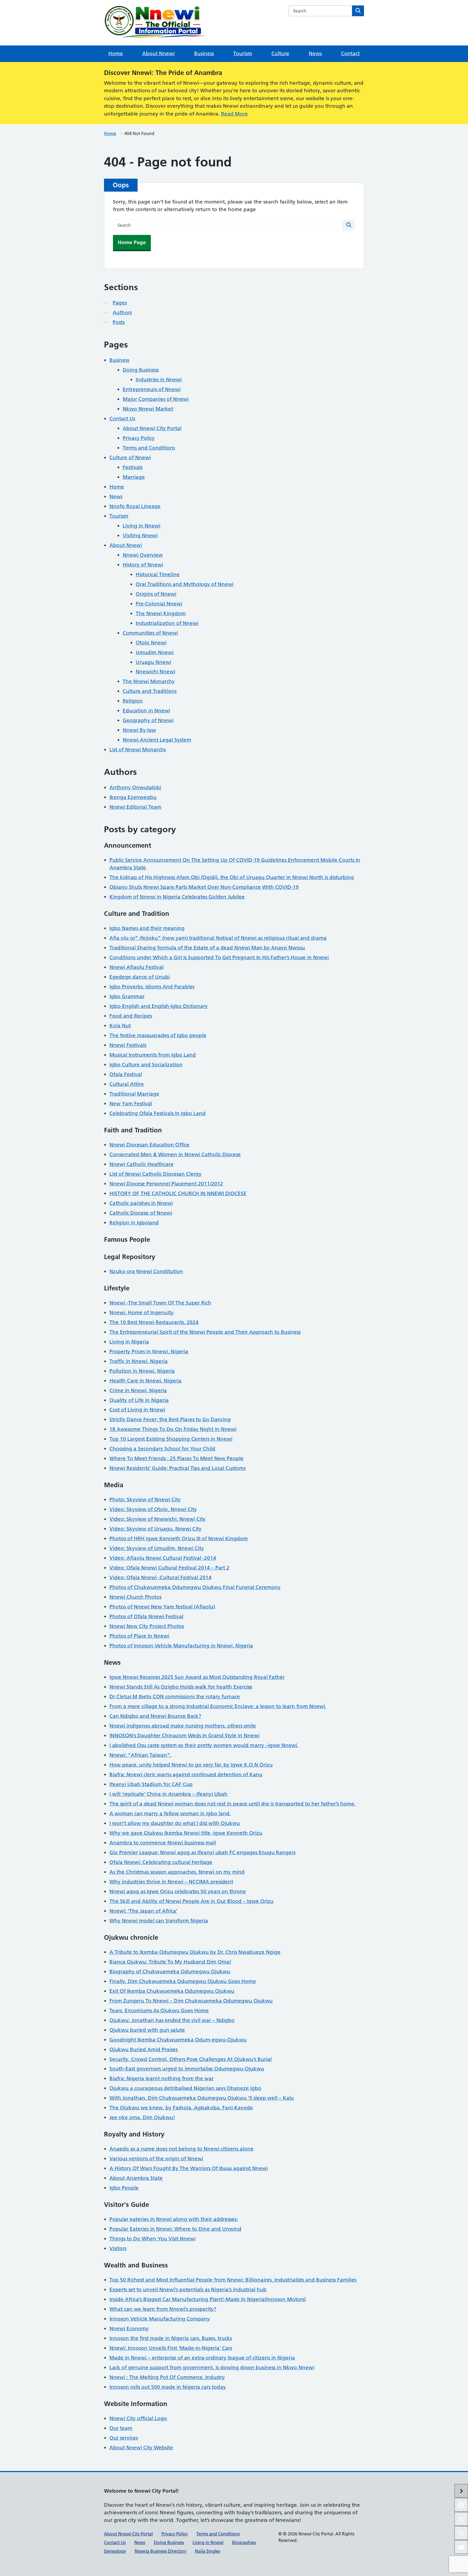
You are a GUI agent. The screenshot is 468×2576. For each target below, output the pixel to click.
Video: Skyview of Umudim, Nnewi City (157, 1548)
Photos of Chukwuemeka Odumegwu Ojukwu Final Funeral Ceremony (195, 1587)
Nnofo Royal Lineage (135, 506)
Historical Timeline (158, 574)
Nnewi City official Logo (138, 2418)
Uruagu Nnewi (153, 662)
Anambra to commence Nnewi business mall (163, 1843)
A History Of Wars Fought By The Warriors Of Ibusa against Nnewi (189, 2168)
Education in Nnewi (146, 711)
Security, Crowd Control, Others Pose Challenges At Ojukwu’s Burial (191, 2059)
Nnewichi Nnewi (155, 672)
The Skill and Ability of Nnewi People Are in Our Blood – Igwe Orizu (191, 1901)
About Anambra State (136, 2178)
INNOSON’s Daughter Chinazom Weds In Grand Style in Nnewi (184, 1736)
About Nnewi (158, 53)
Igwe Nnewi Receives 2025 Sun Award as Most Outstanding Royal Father (197, 1677)
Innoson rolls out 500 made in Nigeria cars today (168, 2387)
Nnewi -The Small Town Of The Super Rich (160, 1303)
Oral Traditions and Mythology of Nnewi (185, 584)
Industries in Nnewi (159, 380)
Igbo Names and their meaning (147, 928)
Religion (133, 701)
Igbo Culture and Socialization (146, 1065)
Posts (119, 322)
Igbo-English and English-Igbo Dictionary (159, 1006)
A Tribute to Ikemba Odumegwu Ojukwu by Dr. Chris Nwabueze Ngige (195, 1952)
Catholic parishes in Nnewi (141, 1203)
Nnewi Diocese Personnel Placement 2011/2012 (166, 1184)
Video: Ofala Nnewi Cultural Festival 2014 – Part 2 (169, 1568)
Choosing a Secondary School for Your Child (162, 1449)
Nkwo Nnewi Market (148, 409)
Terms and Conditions (149, 448)
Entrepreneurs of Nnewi (152, 389)
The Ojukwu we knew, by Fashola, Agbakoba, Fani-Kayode (181, 2108)
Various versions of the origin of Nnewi (156, 2159)
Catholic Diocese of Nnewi (141, 1213)
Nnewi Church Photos (135, 1597)
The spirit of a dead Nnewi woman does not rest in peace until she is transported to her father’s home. (233, 1804)
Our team (121, 2428)
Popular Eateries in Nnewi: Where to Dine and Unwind (175, 2229)
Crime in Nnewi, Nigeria (138, 1390)
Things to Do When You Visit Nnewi (152, 2239)
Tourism (243, 53)
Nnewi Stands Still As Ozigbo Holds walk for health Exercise (181, 1687)
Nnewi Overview (143, 555)
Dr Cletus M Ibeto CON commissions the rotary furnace (175, 1697)
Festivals (133, 467)
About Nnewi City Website (141, 2448)
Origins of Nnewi (156, 594)
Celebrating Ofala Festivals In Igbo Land (157, 1113)
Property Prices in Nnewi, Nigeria (149, 1351)
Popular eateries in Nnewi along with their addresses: (174, 2219)
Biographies (244, 2542)
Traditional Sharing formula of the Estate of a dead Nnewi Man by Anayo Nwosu (207, 948)
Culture (280, 53)
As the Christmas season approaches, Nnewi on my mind (177, 1872)
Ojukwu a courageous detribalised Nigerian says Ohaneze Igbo (185, 2088)
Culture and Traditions (150, 691)
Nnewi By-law (139, 730)
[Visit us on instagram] (461, 2533)
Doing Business (141, 370)
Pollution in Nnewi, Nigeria (142, 1371)
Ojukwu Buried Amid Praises (144, 2049)
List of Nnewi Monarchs (138, 750)
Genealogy (115, 2551)
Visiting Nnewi (140, 535)
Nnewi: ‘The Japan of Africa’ (143, 1911)
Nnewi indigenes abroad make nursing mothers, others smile (183, 1726)
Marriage (134, 477)
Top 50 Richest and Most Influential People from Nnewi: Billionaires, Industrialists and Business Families (233, 2280)
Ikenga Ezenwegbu (133, 797)
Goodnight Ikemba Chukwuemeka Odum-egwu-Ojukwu (178, 2040)
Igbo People (124, 2188)
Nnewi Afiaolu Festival (136, 967)
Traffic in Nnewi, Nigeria (139, 1361)
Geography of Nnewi (148, 720)
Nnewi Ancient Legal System (157, 740)
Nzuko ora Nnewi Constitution (146, 1271)
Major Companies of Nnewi (156, 399)
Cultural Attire (127, 1084)
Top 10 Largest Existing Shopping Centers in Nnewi (171, 1439)
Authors (122, 312)
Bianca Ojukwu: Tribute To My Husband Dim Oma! (170, 1962)
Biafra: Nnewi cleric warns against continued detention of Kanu (186, 1774)
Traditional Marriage (134, 1094)
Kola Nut (120, 1026)
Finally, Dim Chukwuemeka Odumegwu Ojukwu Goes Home (183, 1981)
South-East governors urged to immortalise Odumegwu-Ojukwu (187, 2069)
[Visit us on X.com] (461, 2519)
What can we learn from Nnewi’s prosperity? (163, 2309)
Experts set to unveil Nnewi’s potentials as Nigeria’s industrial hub (188, 2290)
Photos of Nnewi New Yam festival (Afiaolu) (162, 1607)
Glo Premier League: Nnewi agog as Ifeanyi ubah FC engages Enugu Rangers (202, 1852)
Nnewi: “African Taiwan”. (140, 1755)
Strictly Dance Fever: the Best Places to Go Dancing (170, 1419)
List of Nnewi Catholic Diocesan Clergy (155, 1174)
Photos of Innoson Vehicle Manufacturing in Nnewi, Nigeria (181, 1646)
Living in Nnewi (142, 526)
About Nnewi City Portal (152, 428)
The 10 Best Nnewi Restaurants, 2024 (154, 1322)
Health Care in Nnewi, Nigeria (145, 1381)
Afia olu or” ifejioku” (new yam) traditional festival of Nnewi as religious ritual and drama (218, 938)
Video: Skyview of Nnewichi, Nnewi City (157, 1519)
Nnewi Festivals (128, 1045)
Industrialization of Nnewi (167, 623)
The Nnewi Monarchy (149, 681)
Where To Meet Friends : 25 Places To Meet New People (176, 1458)
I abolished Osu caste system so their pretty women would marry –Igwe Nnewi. (204, 1745)
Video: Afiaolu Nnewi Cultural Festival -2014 (163, 1558)
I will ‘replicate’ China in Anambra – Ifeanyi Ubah (168, 1794)
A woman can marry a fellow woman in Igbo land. (170, 1813)
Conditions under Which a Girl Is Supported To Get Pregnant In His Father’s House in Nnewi (219, 957)
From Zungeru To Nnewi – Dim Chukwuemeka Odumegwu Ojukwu (191, 2001)
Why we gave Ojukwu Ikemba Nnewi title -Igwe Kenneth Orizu (186, 1833)
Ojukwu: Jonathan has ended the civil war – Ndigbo (172, 2020)
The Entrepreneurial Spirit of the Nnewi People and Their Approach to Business (205, 1332)
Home (116, 53)
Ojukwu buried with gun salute (147, 2030)
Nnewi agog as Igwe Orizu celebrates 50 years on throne (178, 1891)
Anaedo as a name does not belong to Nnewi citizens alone (181, 2149)
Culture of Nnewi (130, 458)
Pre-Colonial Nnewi (159, 604)
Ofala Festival (126, 1074)
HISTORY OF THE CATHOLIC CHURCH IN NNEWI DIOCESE (178, 1193)
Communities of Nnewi (150, 633)
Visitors (118, 2248)
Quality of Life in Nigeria (139, 1400)
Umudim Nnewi (155, 652)
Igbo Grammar (127, 996)
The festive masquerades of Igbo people (158, 1035)
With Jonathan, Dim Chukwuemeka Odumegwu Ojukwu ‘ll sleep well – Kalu (202, 2098)
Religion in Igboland (134, 1223)
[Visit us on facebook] (461, 2505)
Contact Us (122, 419)
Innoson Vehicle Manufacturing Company (160, 2319)
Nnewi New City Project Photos (147, 1626)
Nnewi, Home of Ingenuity (142, 1312)
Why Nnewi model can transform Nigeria (159, 1921)
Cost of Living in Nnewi (137, 1410)
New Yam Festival (131, 1104)
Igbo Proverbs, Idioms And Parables (152, 987)
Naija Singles (208, 2551)
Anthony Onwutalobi (135, 787)
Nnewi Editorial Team (135, 807)
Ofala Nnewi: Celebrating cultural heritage (161, 1862)
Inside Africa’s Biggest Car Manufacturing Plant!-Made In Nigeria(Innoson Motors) (208, 2299)
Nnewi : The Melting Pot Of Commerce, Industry (167, 2377)
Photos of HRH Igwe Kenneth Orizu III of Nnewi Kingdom (179, 1538)
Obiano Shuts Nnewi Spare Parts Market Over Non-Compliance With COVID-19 (204, 887)
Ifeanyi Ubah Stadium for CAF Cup (151, 1784)
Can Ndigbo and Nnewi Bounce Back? (155, 1716)
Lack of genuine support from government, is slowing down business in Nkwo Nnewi (212, 2367)
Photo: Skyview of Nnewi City (145, 1500)
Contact (350, 53)
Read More (234, 114)
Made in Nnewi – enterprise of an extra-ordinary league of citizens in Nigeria (202, 2358)
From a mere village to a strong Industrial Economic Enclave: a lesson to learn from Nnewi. (218, 1706)
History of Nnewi (143, 565)
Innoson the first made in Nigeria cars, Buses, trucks (171, 2338)
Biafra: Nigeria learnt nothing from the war (162, 2078)
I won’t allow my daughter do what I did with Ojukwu (175, 1823)
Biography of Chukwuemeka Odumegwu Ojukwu (170, 1972)
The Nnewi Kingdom (161, 613)
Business (204, 53)
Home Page (132, 242)
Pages (120, 303)
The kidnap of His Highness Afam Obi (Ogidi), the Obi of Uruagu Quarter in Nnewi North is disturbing (232, 877)
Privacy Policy (139, 438)
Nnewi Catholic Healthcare (142, 1164)
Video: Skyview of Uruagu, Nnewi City (155, 1529)
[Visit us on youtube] (461, 2547)
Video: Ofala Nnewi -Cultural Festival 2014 (160, 1577)
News (315, 53)
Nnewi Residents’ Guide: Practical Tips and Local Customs (178, 1468)
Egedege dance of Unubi (140, 977)
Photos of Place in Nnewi (139, 1636)
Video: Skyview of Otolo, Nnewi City (153, 1509)
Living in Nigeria (129, 1342)
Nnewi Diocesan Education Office (149, 1145)
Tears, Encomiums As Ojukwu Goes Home (159, 2010)
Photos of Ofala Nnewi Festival (146, 1616)
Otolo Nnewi (151, 643)
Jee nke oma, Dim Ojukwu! (142, 2117)
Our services (124, 2438)
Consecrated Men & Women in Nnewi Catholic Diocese (175, 1154)
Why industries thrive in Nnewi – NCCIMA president (171, 1882)
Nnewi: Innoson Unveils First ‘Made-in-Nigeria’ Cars (171, 2348)
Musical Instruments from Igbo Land (153, 1055)
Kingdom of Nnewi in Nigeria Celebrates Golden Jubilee (177, 897)
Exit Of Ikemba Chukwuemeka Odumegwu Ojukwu (172, 1991)
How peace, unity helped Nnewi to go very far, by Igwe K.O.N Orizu (191, 1765)
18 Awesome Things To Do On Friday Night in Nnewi (173, 1429)
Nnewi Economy (129, 2328)
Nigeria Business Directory (160, 2551)
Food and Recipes (131, 1016)
